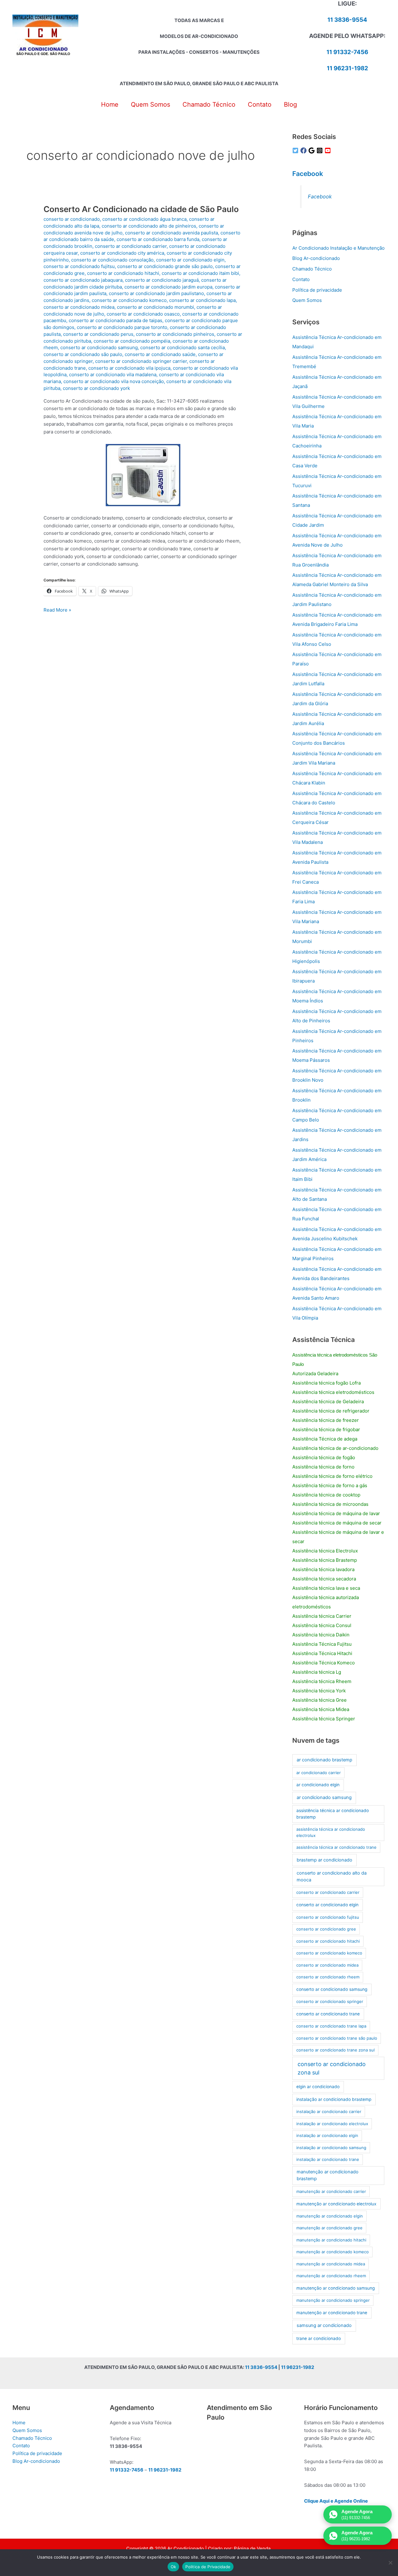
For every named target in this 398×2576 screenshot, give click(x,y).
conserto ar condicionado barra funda (158, 239)
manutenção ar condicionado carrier (331, 2191)
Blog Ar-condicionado (316, 258)
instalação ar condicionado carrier (329, 2111)
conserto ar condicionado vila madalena (113, 375)
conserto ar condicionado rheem (328, 1977)
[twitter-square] (296, 150)
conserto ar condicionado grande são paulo (165, 266)
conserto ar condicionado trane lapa (331, 2026)
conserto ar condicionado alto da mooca (332, 1876)
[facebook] (304, 150)
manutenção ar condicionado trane (332, 2313)
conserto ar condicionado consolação (112, 260)
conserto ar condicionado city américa (122, 253)
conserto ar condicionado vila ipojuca (129, 368)
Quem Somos (307, 300)
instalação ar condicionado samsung (331, 2148)
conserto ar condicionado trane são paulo (337, 2038)
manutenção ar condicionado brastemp (328, 2175)
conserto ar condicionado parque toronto (122, 327)
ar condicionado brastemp (324, 1760)
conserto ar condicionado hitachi (123, 273)
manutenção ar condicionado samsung (336, 2288)
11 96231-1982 (347, 68)
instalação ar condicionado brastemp (334, 2099)
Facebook (308, 174)
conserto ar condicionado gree (326, 1929)
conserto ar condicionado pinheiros (175, 334)
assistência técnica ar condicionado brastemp (333, 1814)
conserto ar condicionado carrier (131, 246)
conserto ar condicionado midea (79, 307)
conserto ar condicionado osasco (143, 314)
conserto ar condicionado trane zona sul (336, 2050)
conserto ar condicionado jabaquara (83, 280)
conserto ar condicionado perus (98, 334)
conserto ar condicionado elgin (190, 260)
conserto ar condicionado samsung (99, 347)
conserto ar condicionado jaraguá (162, 280)
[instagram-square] (321, 150)
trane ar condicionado (319, 2338)
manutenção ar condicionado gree (329, 2228)
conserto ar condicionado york (96, 388)
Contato (301, 279)
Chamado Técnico (312, 269)
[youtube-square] (329, 150)
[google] (312, 150)
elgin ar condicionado (318, 2087)
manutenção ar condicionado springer (333, 2300)
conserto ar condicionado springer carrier (141, 361)
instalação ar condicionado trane (328, 2159)
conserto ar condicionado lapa (202, 300)
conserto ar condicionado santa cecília (183, 347)
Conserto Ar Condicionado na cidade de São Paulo (141, 209)
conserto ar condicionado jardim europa (168, 287)
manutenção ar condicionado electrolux (336, 2204)
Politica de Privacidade (208, 2567)
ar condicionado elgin (318, 1785)
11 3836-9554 (347, 20)
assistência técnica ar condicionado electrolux (331, 1832)
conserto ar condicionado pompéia (132, 341)
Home (19, 2423)
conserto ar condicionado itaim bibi (200, 273)
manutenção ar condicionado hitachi (331, 2240)
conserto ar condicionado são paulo (83, 354)
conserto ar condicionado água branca (144, 219)
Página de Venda (252, 2548)
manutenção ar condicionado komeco (333, 2252)
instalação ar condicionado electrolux (332, 2124)
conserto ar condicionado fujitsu (79, 266)
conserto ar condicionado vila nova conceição (114, 381)
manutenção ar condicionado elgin (330, 2216)
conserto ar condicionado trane (328, 2014)
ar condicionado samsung (324, 1797)
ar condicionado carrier (319, 1773)
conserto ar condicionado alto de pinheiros (149, 226)
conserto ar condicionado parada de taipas (116, 320)
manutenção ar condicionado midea (331, 2264)
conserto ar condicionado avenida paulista (171, 233)
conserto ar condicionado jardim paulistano (156, 293)
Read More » (57, 610)
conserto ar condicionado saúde (160, 354)
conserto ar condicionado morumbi (155, 307)
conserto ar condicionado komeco (129, 300)
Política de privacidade (317, 290)
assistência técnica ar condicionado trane (336, 1847)
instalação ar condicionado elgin (327, 2135)
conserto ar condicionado (72, 219)
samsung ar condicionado (324, 2325)
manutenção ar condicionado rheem (331, 2276)
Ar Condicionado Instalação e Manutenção (338, 248)
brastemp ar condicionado (324, 1860)
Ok (174, 2567)
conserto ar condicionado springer (330, 2001)
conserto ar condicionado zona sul (332, 2068)
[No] (390, 2563)
